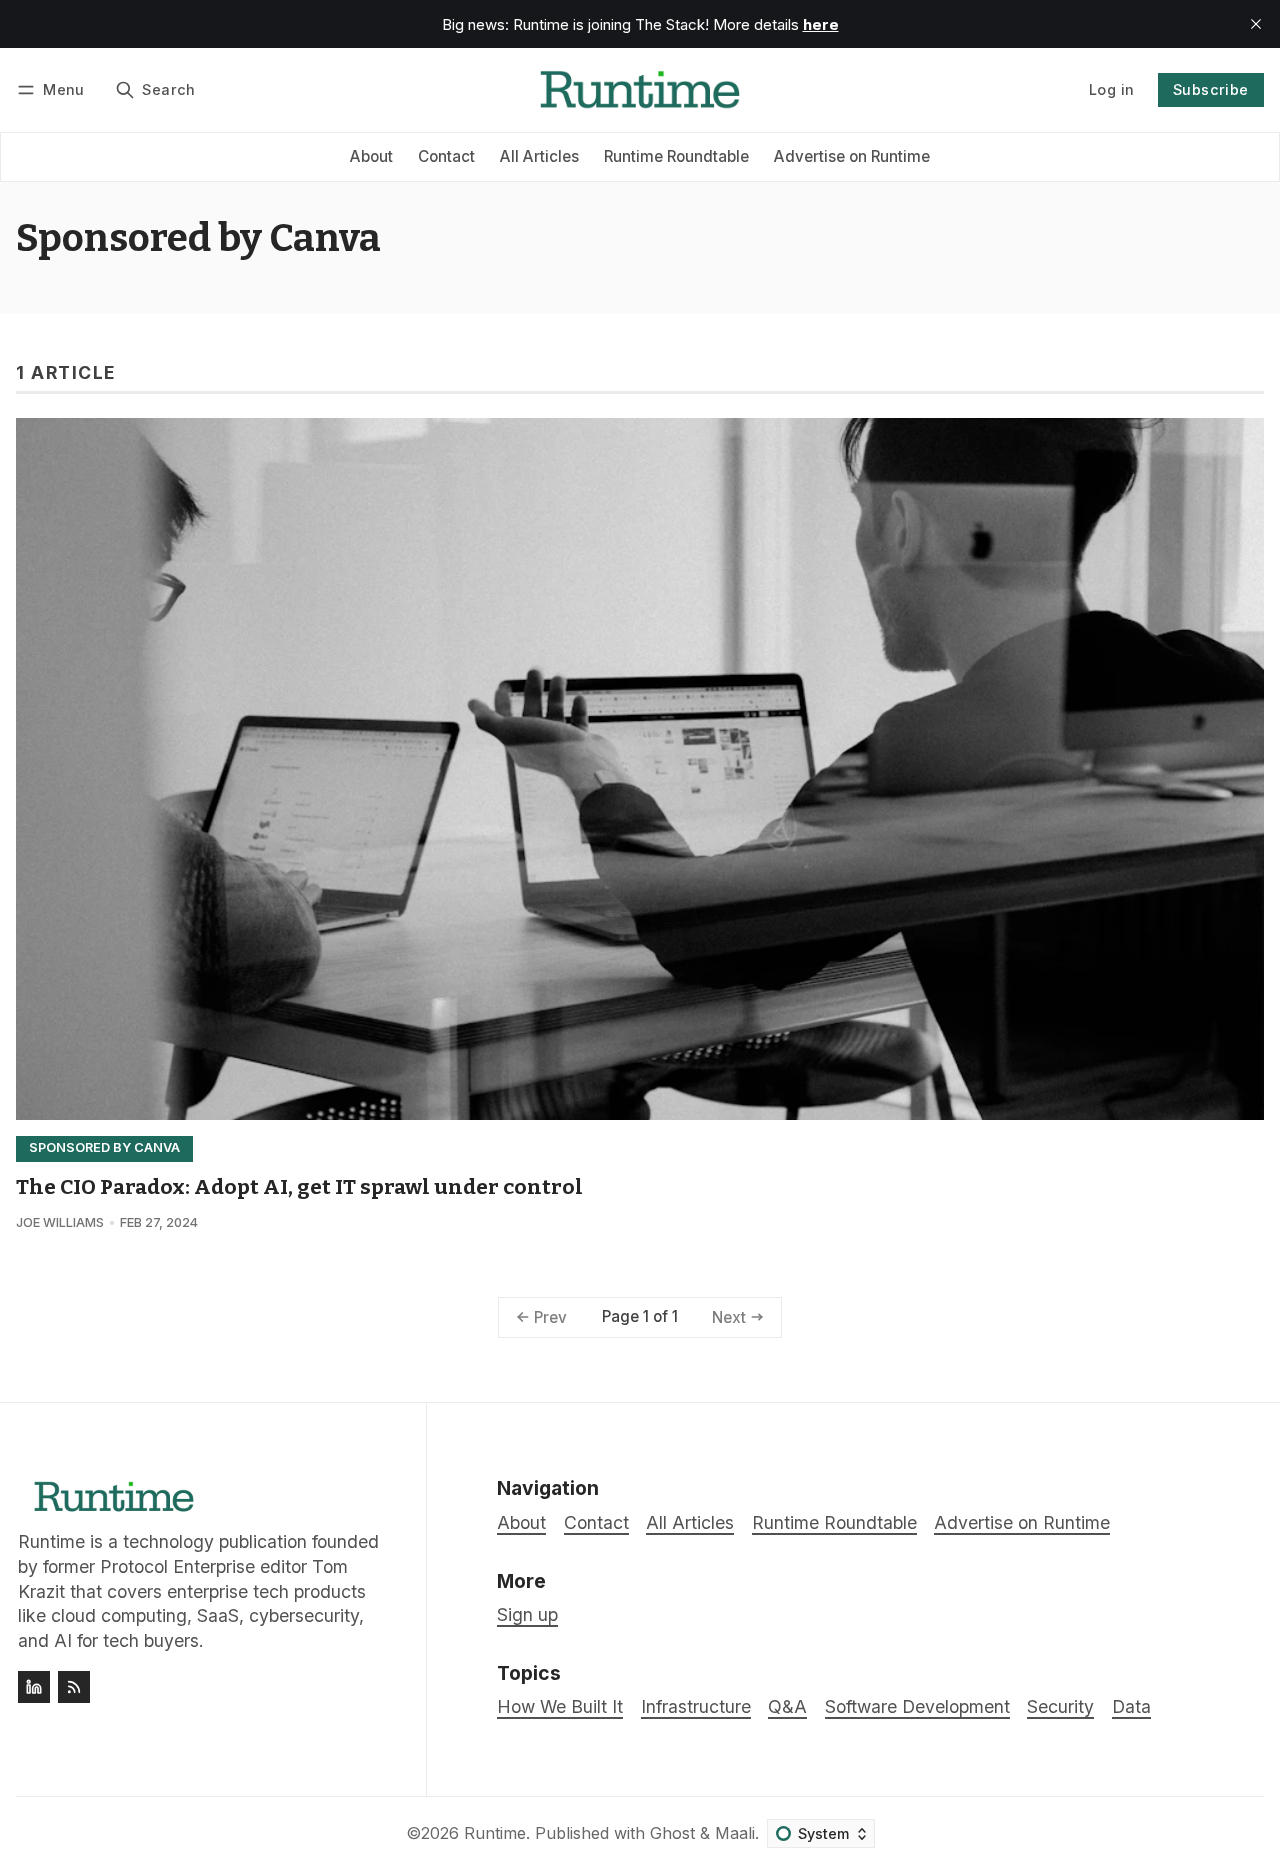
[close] (1256, 24)
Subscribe (1211, 89)
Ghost (672, 1833)
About (371, 156)
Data (1131, 1706)
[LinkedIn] (34, 1687)
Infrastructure (696, 1706)
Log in (1111, 89)
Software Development (917, 1706)
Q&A (787, 1706)
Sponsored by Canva (104, 1147)
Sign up (527, 1614)
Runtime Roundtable (676, 156)
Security (1060, 1706)
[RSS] (74, 1687)
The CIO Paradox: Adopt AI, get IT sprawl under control (299, 1187)
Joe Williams (60, 1222)
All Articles (539, 156)
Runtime (495, 1833)
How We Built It (560, 1706)
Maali (735, 1833)
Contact (446, 156)
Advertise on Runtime (852, 156)
